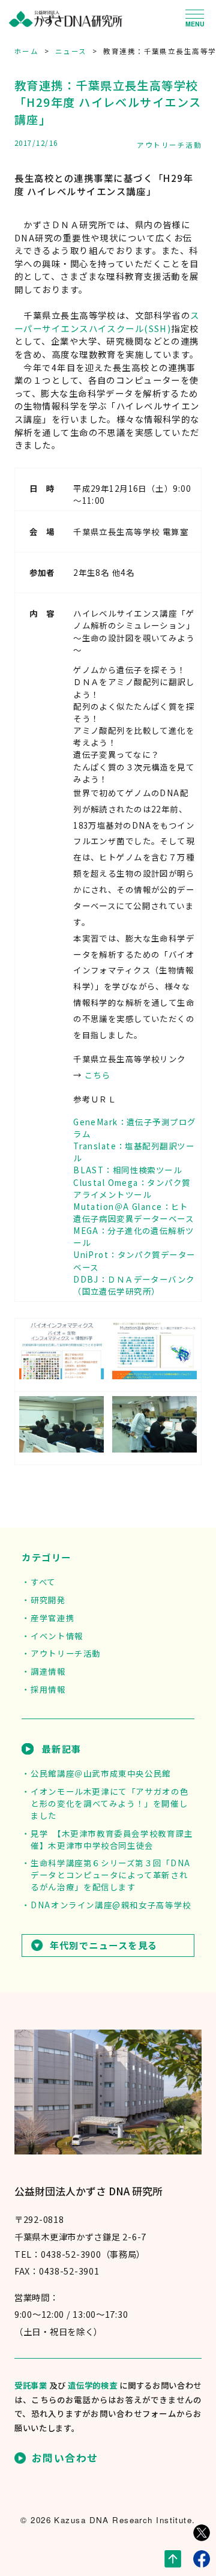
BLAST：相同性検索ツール (127, 1170)
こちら (97, 1075)
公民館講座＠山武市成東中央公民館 (100, 1773)
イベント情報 (57, 1636)
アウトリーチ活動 (169, 145)
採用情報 (48, 1689)
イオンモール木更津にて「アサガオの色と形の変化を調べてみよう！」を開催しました (109, 1803)
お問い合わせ (65, 2458)
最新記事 (61, 1749)
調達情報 (48, 1671)
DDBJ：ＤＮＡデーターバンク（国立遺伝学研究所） (134, 1285)
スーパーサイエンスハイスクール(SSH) (107, 322)
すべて (43, 1582)
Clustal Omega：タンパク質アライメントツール (132, 1188)
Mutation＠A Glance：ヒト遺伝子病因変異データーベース (133, 1212)
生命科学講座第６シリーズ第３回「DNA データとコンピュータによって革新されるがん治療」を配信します (111, 1875)
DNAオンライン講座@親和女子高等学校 (111, 1905)
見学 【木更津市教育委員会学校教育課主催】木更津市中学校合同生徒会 (112, 1839)
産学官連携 (52, 1618)
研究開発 (48, 1600)
